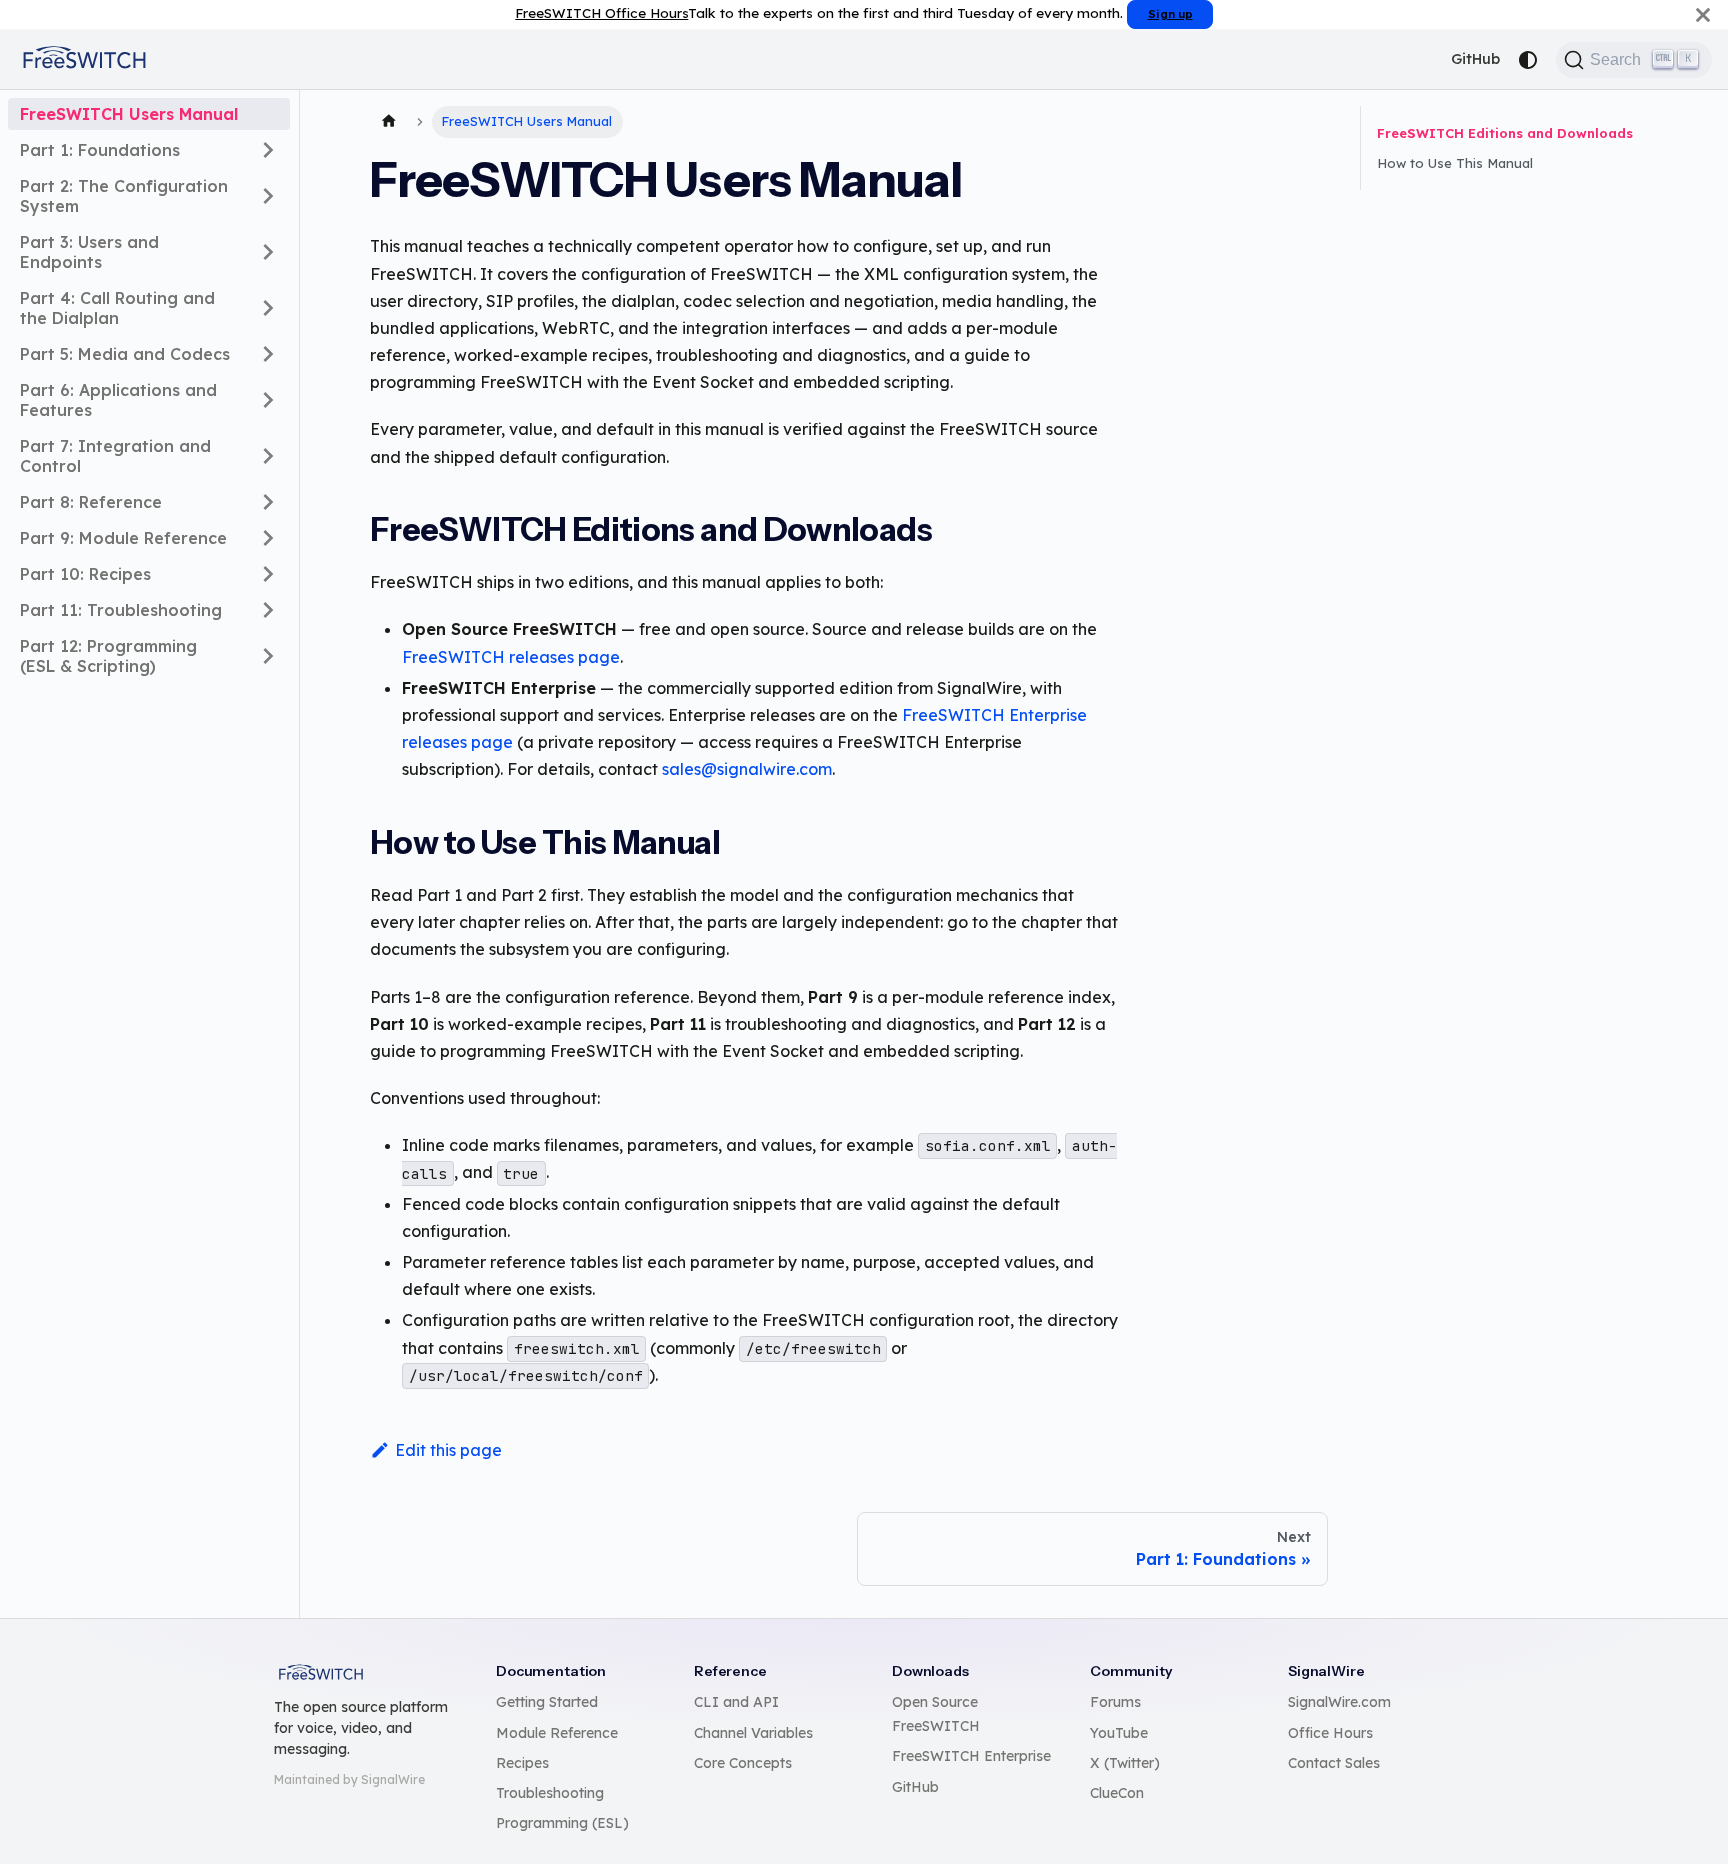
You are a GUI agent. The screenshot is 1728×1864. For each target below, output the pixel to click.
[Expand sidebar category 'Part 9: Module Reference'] (268, 538)
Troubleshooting (550, 1793)
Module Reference (557, 1733)
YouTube (1119, 1733)
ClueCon (1117, 1793)
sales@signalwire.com (747, 769)
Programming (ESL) (562, 1823)
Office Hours (1330, 1733)
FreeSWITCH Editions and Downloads (1505, 133)
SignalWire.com (1339, 1702)
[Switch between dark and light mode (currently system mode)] (1528, 60)
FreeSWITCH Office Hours (601, 12)
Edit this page (448, 1450)
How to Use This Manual (1455, 163)
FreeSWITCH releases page (511, 657)
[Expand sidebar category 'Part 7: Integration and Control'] (268, 456)
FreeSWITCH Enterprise (971, 1756)
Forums (1115, 1702)
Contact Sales (1334, 1763)
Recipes (522, 1763)
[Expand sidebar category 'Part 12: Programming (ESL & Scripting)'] (268, 656)
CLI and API (736, 1702)
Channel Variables (753, 1733)
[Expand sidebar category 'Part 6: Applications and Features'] (268, 400)
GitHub (1475, 59)
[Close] (1703, 14)
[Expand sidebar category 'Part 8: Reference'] (268, 502)
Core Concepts (743, 1763)
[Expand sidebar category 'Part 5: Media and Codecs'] (268, 354)
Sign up (1170, 14)
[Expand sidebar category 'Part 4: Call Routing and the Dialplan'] (268, 308)
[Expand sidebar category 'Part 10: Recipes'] (268, 574)
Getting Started (547, 1702)
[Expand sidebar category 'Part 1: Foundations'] (268, 150)
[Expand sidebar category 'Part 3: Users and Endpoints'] (268, 252)
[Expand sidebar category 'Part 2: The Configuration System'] (268, 196)
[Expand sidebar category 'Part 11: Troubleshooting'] (268, 610)
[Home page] (389, 122)
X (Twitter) (1125, 1763)
